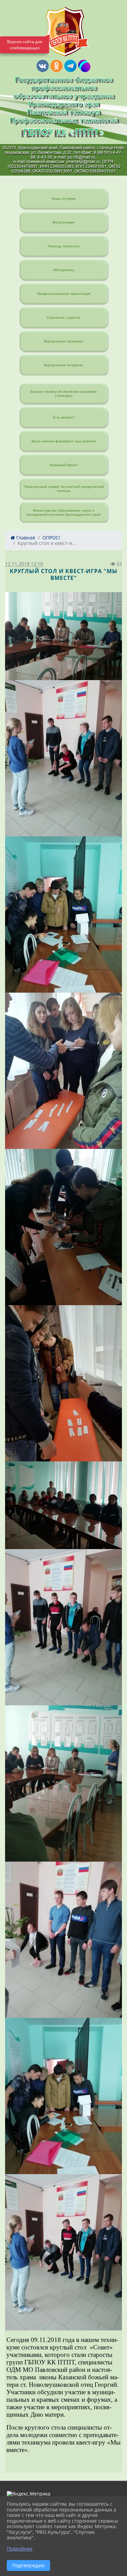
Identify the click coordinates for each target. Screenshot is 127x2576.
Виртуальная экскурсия (63, 365)
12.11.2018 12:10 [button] (24, 564)
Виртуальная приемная (64, 341)
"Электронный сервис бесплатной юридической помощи (63, 488)
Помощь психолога (64, 246)
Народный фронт (64, 465)
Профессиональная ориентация (64, 294)
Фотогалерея (63, 222)
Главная (25, 538)
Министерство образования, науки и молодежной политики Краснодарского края (63, 512)
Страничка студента (63, 317)
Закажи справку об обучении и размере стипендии (63, 393)
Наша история (63, 198)
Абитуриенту (64, 270)
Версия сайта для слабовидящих (25, 45)
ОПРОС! (51, 538)
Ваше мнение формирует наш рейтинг (64, 441)
